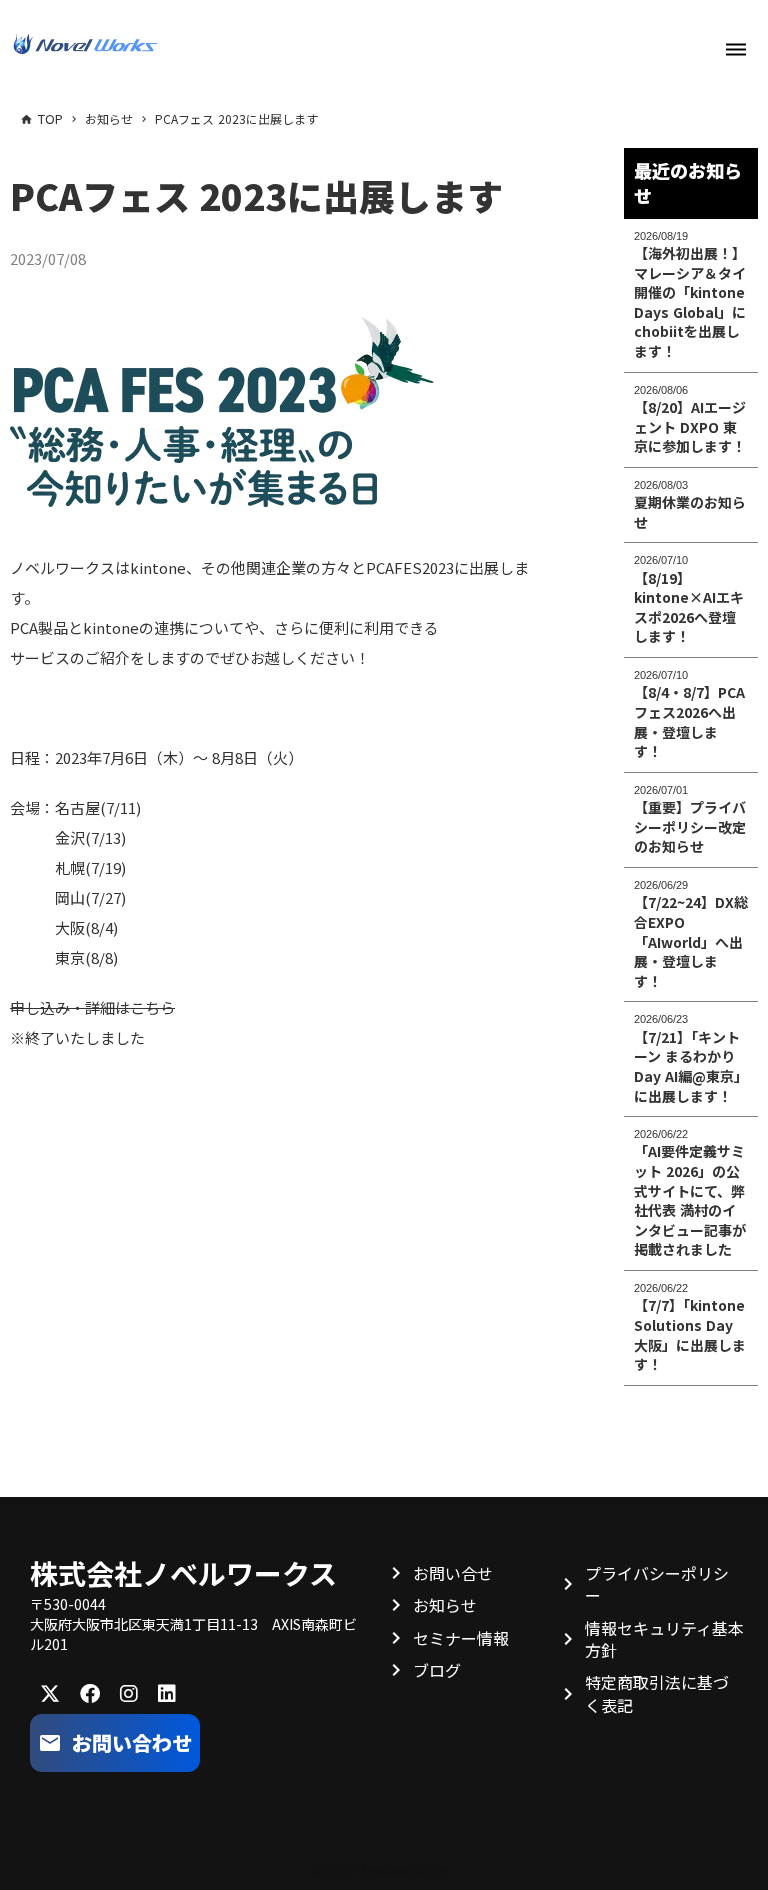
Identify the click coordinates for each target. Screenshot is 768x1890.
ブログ (437, 1670)
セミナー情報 (461, 1638)
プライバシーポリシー (657, 1584)
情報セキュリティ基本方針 (664, 1639)
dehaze (736, 50)
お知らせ (445, 1605)
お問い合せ (453, 1573)
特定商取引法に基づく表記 (657, 1693)
